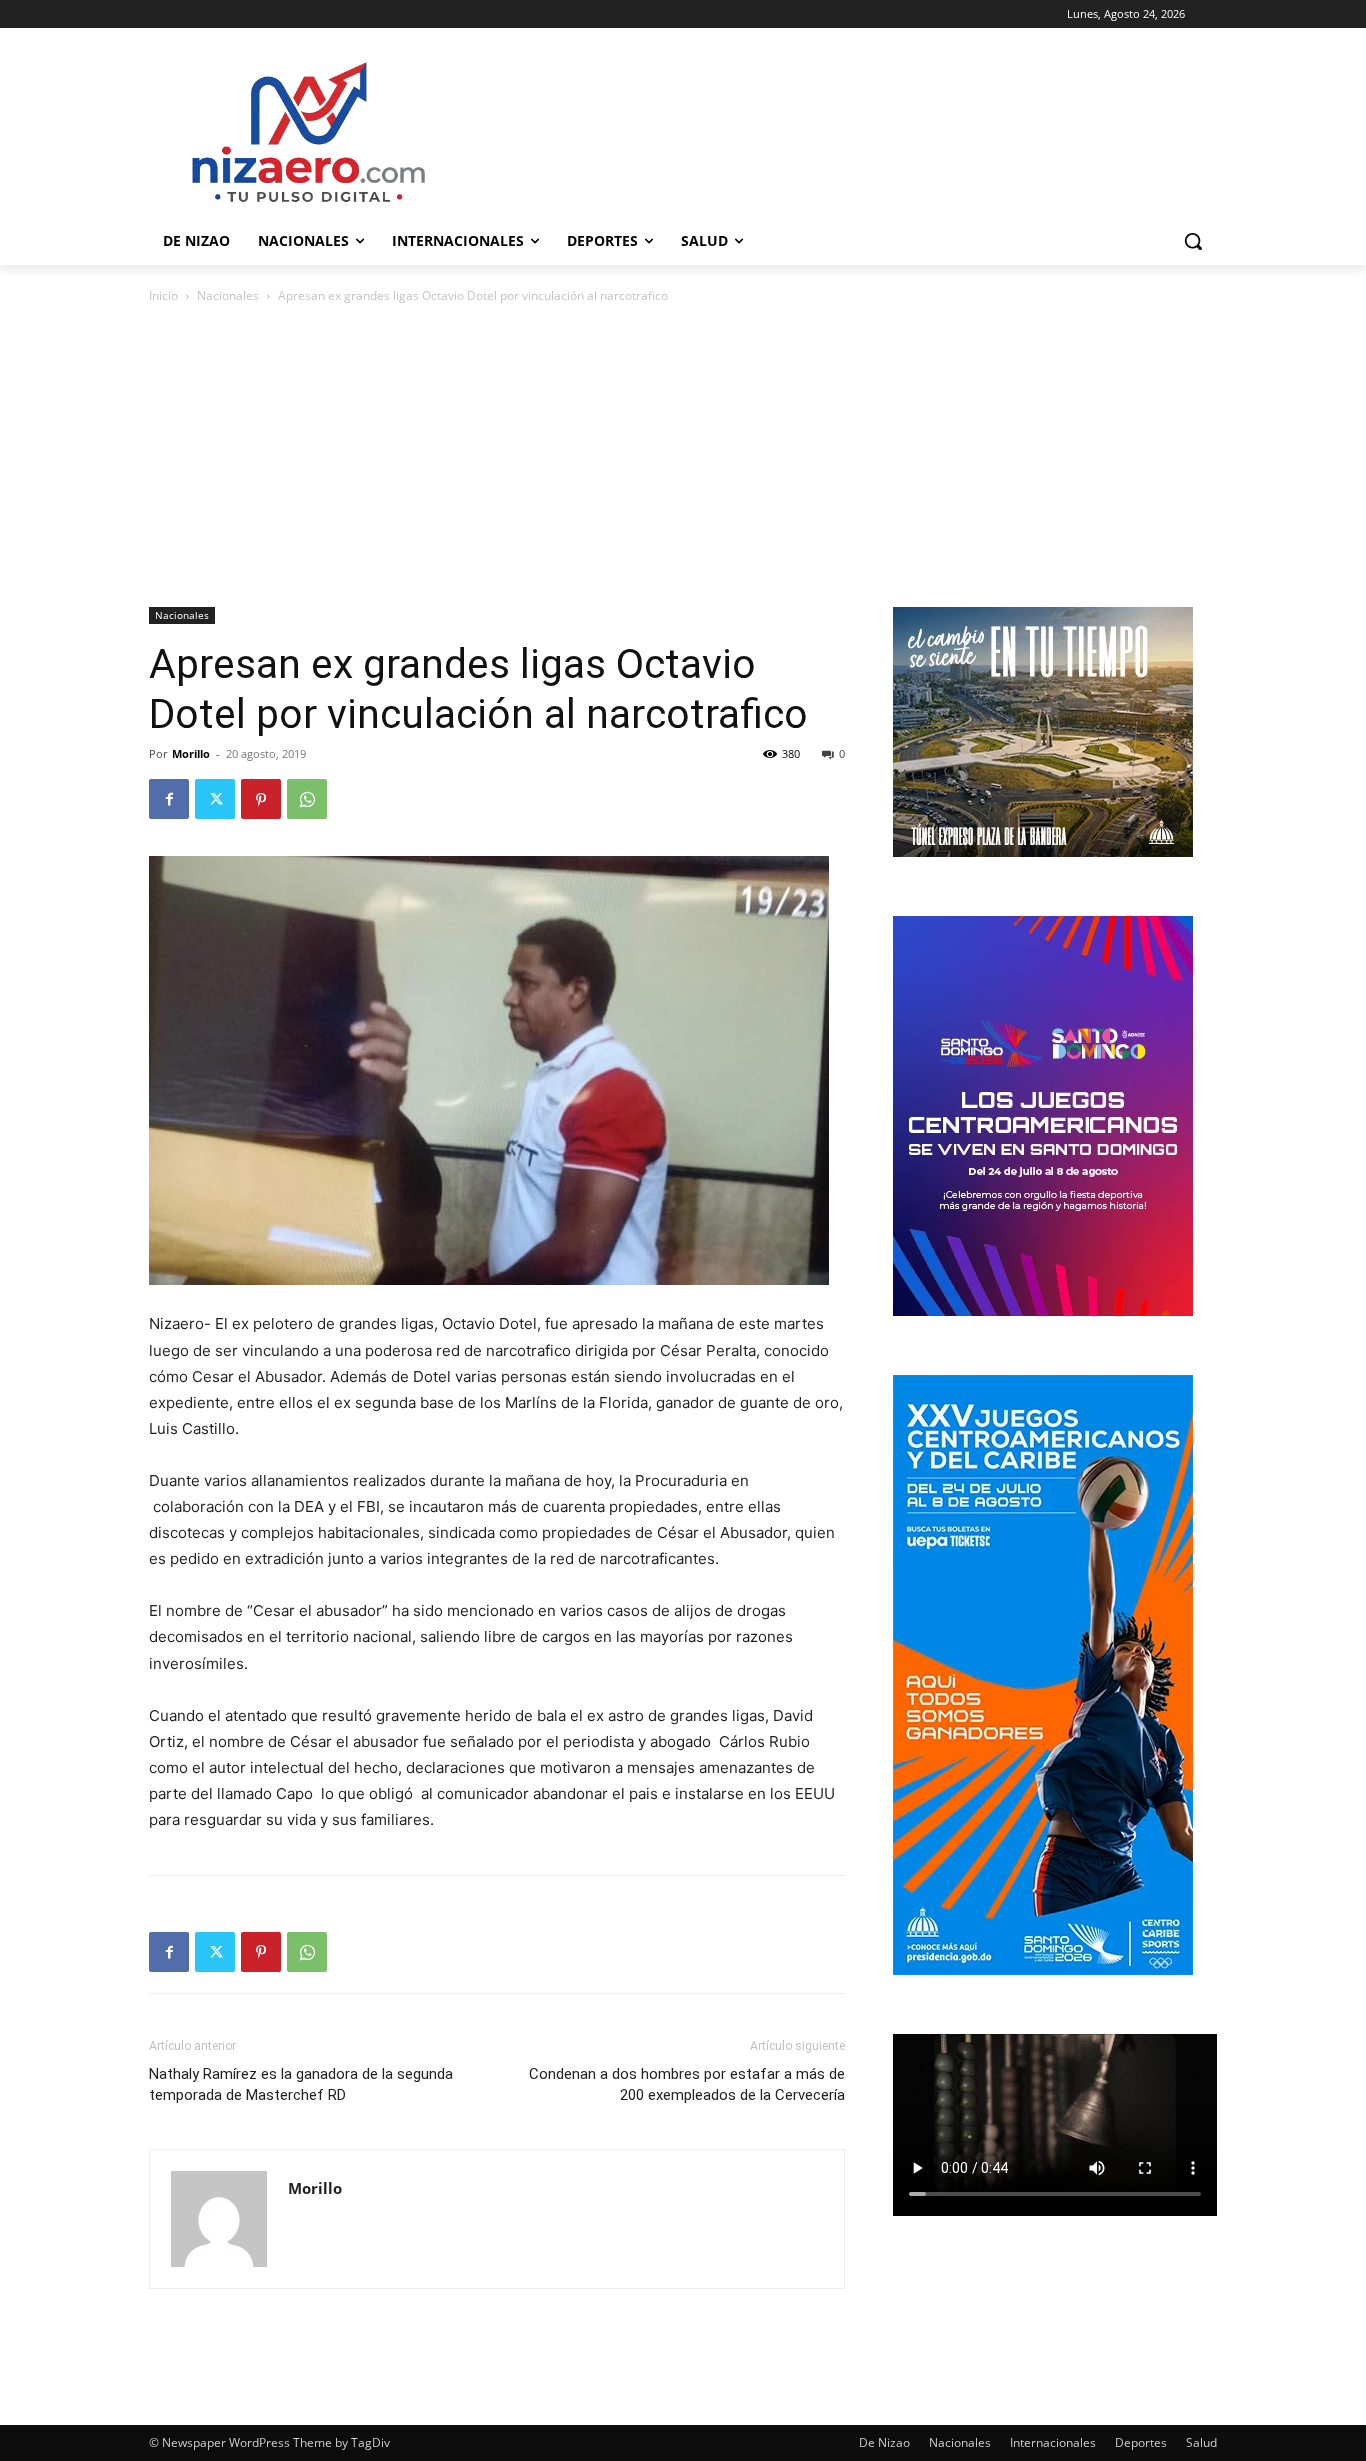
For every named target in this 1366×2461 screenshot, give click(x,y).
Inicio (163, 295)
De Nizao (884, 2442)
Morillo (191, 753)
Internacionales (1053, 2442)
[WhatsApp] (307, 799)
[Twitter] (215, 799)
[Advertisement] (683, 457)
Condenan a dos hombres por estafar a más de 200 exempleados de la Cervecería (687, 2084)
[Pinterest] (261, 799)
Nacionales (228, 295)
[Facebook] (169, 799)
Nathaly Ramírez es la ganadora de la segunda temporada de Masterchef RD (301, 2084)
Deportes (1141, 2442)
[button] (1193, 241)
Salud (1201, 2442)
